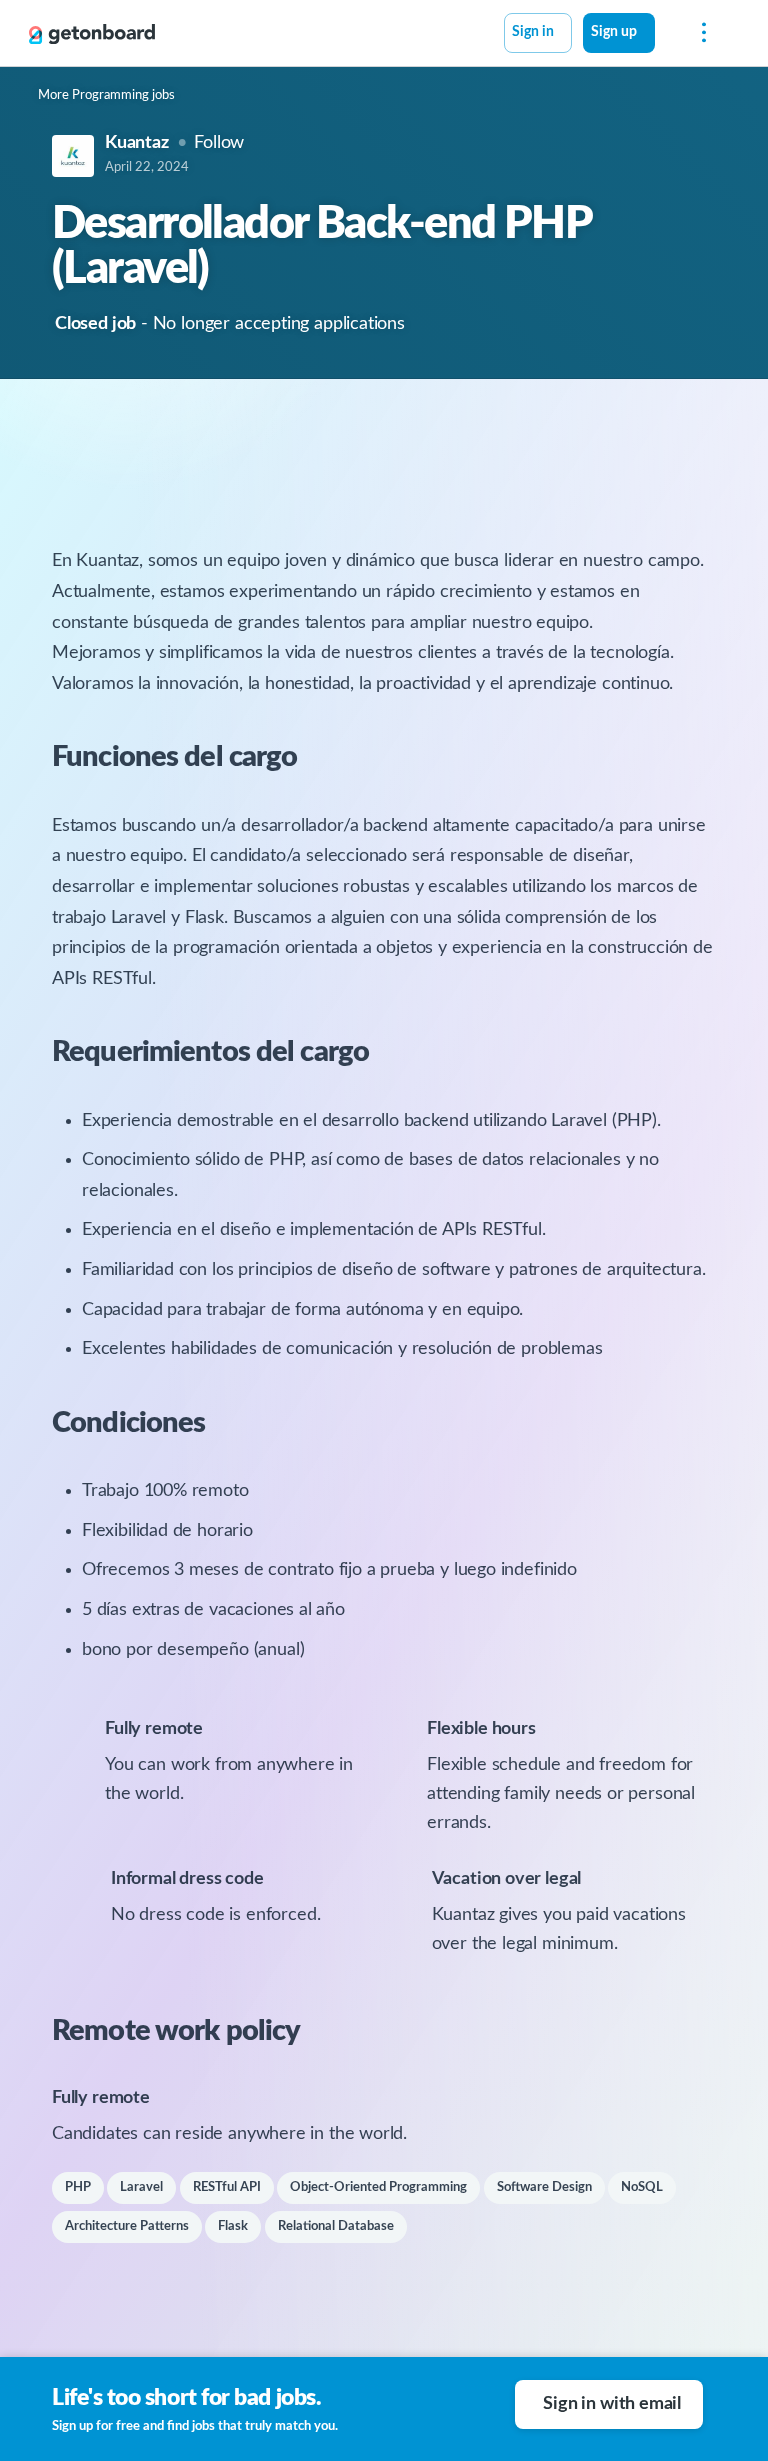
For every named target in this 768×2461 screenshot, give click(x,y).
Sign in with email (612, 2404)
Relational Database (336, 2226)
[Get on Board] (92, 34)
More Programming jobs (106, 95)
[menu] (699, 33)
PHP (78, 2187)
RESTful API (227, 2187)
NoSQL (642, 2187)
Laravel (141, 2187)
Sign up (614, 32)
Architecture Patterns (127, 2226)
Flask (233, 2226)
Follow (219, 143)
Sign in (533, 32)
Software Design (544, 2187)
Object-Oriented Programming (378, 2187)
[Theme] (666, 35)
